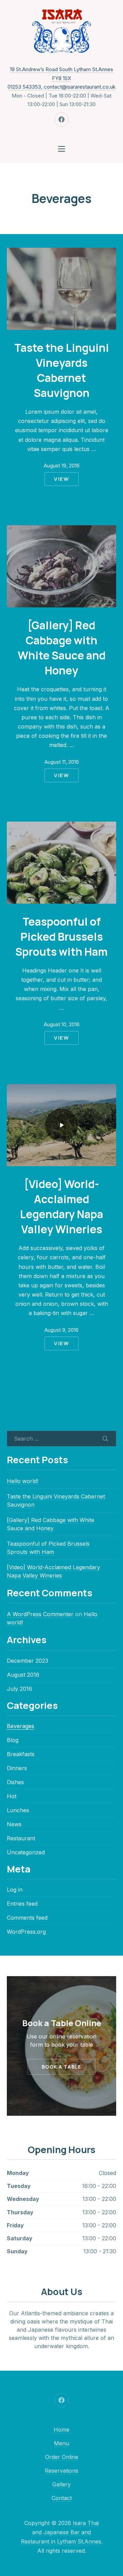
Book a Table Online (62, 2023)
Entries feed (22, 1904)
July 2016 (19, 1689)
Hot (12, 1796)
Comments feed (27, 1918)
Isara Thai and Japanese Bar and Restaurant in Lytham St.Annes (61, 2532)
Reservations (61, 2471)
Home (61, 2430)
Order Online (62, 2457)
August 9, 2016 (61, 1330)
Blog (13, 1740)
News (14, 1824)
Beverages (20, 1726)
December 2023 (28, 1661)
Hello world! (23, 1481)
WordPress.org (26, 1932)
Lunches (18, 1810)
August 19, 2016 (62, 466)
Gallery (61, 2484)
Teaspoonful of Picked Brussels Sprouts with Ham (61, 936)
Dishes (15, 1782)
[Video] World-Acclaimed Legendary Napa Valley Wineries (61, 1206)
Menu (61, 2443)
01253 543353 (24, 87)
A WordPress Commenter (40, 1614)
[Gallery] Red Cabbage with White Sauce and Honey (62, 648)
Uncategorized (26, 1852)
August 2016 (23, 1675)
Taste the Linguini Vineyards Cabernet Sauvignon (62, 370)
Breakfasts (21, 1754)
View (61, 479)
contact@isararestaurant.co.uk (80, 87)
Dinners (17, 1768)
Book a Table (61, 2067)
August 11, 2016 (62, 762)
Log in (15, 1890)
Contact (62, 2498)
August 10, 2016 (62, 1024)
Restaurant (21, 1838)
